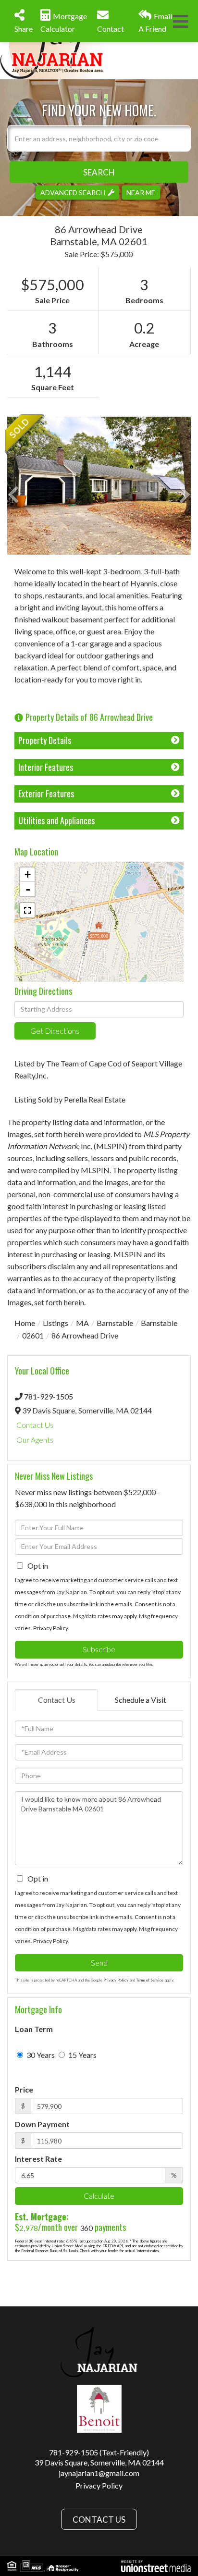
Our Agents (35, 1440)
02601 (33, 1335)
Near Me (141, 192)
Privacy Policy (50, 1628)
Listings (56, 1323)
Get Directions (55, 1031)
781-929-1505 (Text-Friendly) (99, 2452)
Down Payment (42, 2124)
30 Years (40, 2055)
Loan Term (34, 2029)
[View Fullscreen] (27, 910)
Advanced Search (73, 192)
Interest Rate (38, 2159)
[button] (99, 172)
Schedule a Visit (141, 1700)
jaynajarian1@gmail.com (99, 2473)
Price (24, 2089)
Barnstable (115, 1323)
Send (99, 1963)
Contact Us (35, 1425)
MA (82, 1323)
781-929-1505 (49, 1396)
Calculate (99, 2196)
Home (25, 1323)
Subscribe (99, 1649)
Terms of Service (150, 1980)
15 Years (82, 2055)
